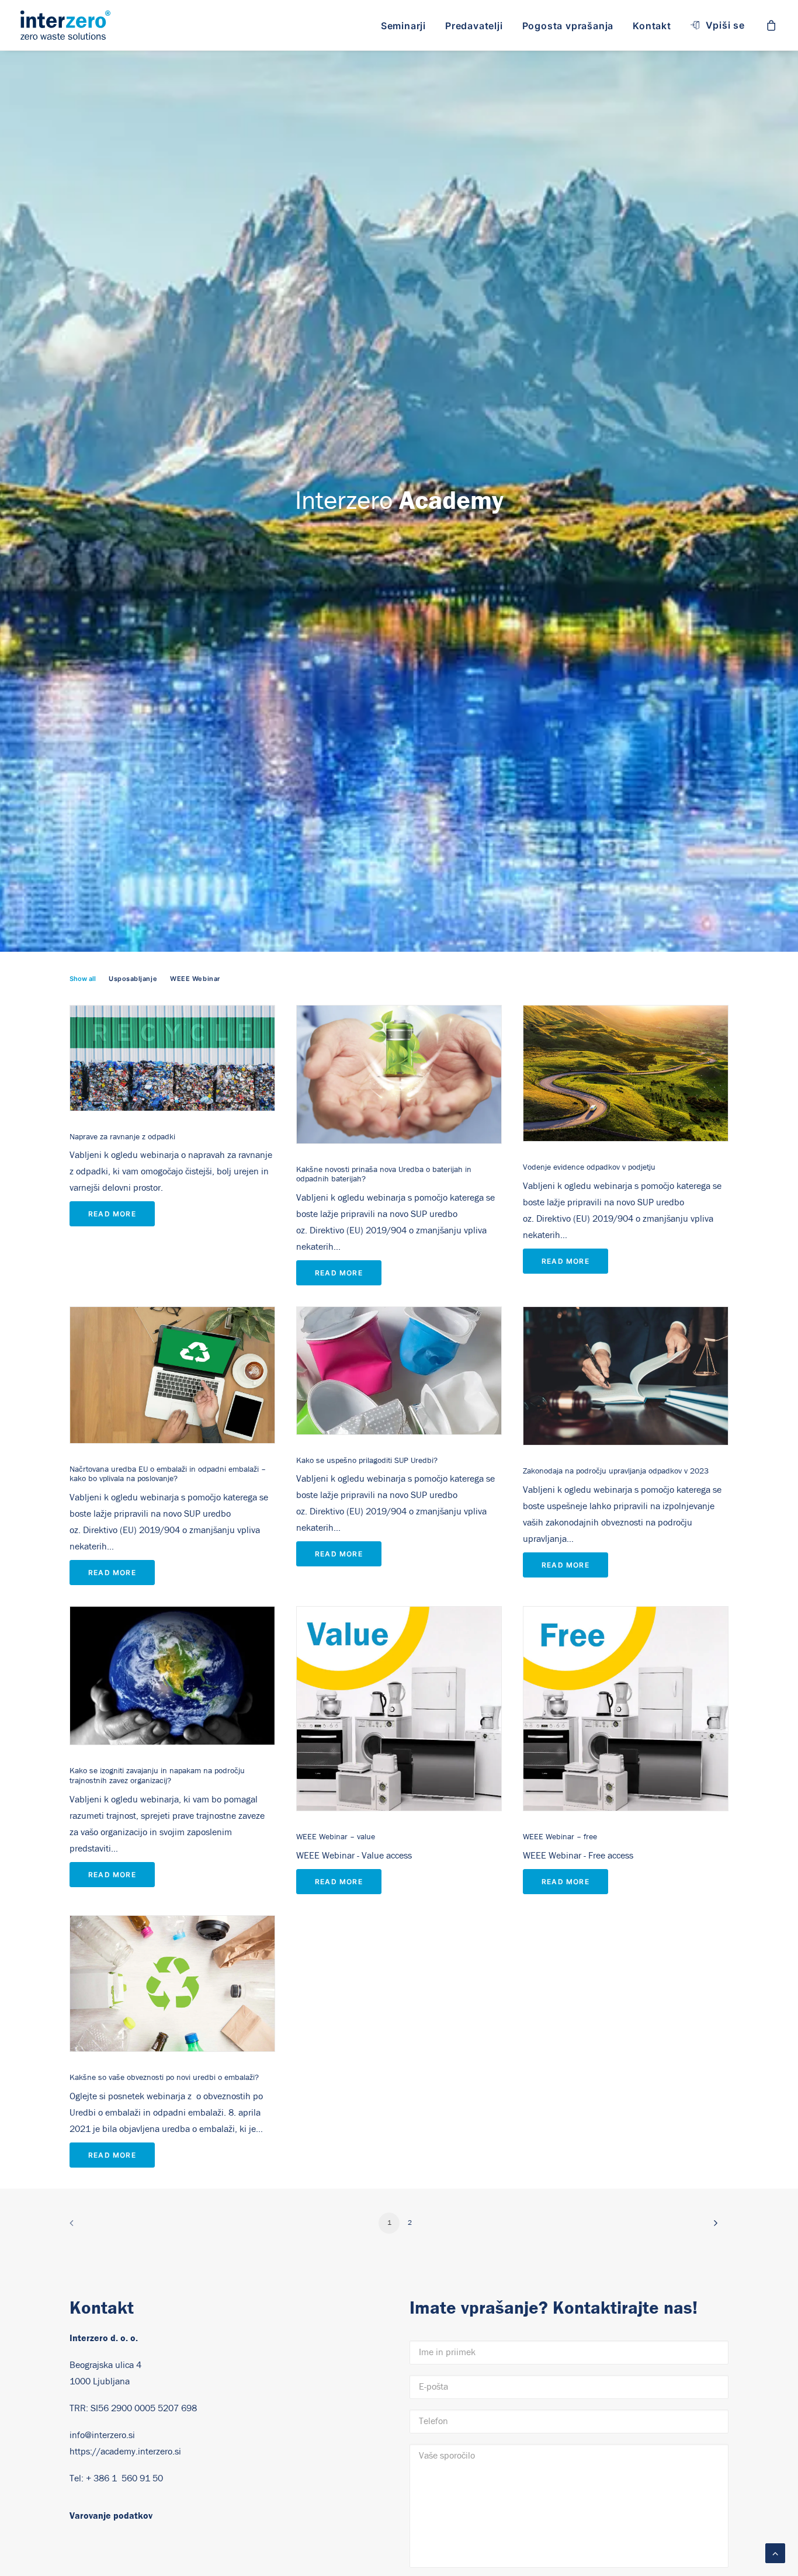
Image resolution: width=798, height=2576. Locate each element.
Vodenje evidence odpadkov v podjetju (589, 1167)
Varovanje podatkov (111, 2516)
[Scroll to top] (775, 2553)
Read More (112, 1214)
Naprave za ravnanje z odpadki (122, 1137)
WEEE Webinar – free (560, 1837)
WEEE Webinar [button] (195, 979)
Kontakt (652, 26)
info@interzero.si (102, 2435)
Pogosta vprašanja (568, 26)
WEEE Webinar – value (336, 1837)
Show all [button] (83, 979)
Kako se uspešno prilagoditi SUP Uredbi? (367, 1461)
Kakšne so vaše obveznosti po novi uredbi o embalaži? (164, 2078)
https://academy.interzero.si (125, 2452)
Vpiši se (725, 25)
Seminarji (403, 26)
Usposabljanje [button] (133, 979)
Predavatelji (474, 26)
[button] (172, 1058)
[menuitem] (403, 26)
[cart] (772, 25)
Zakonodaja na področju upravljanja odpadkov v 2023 (616, 1471)
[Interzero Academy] (65, 25)
